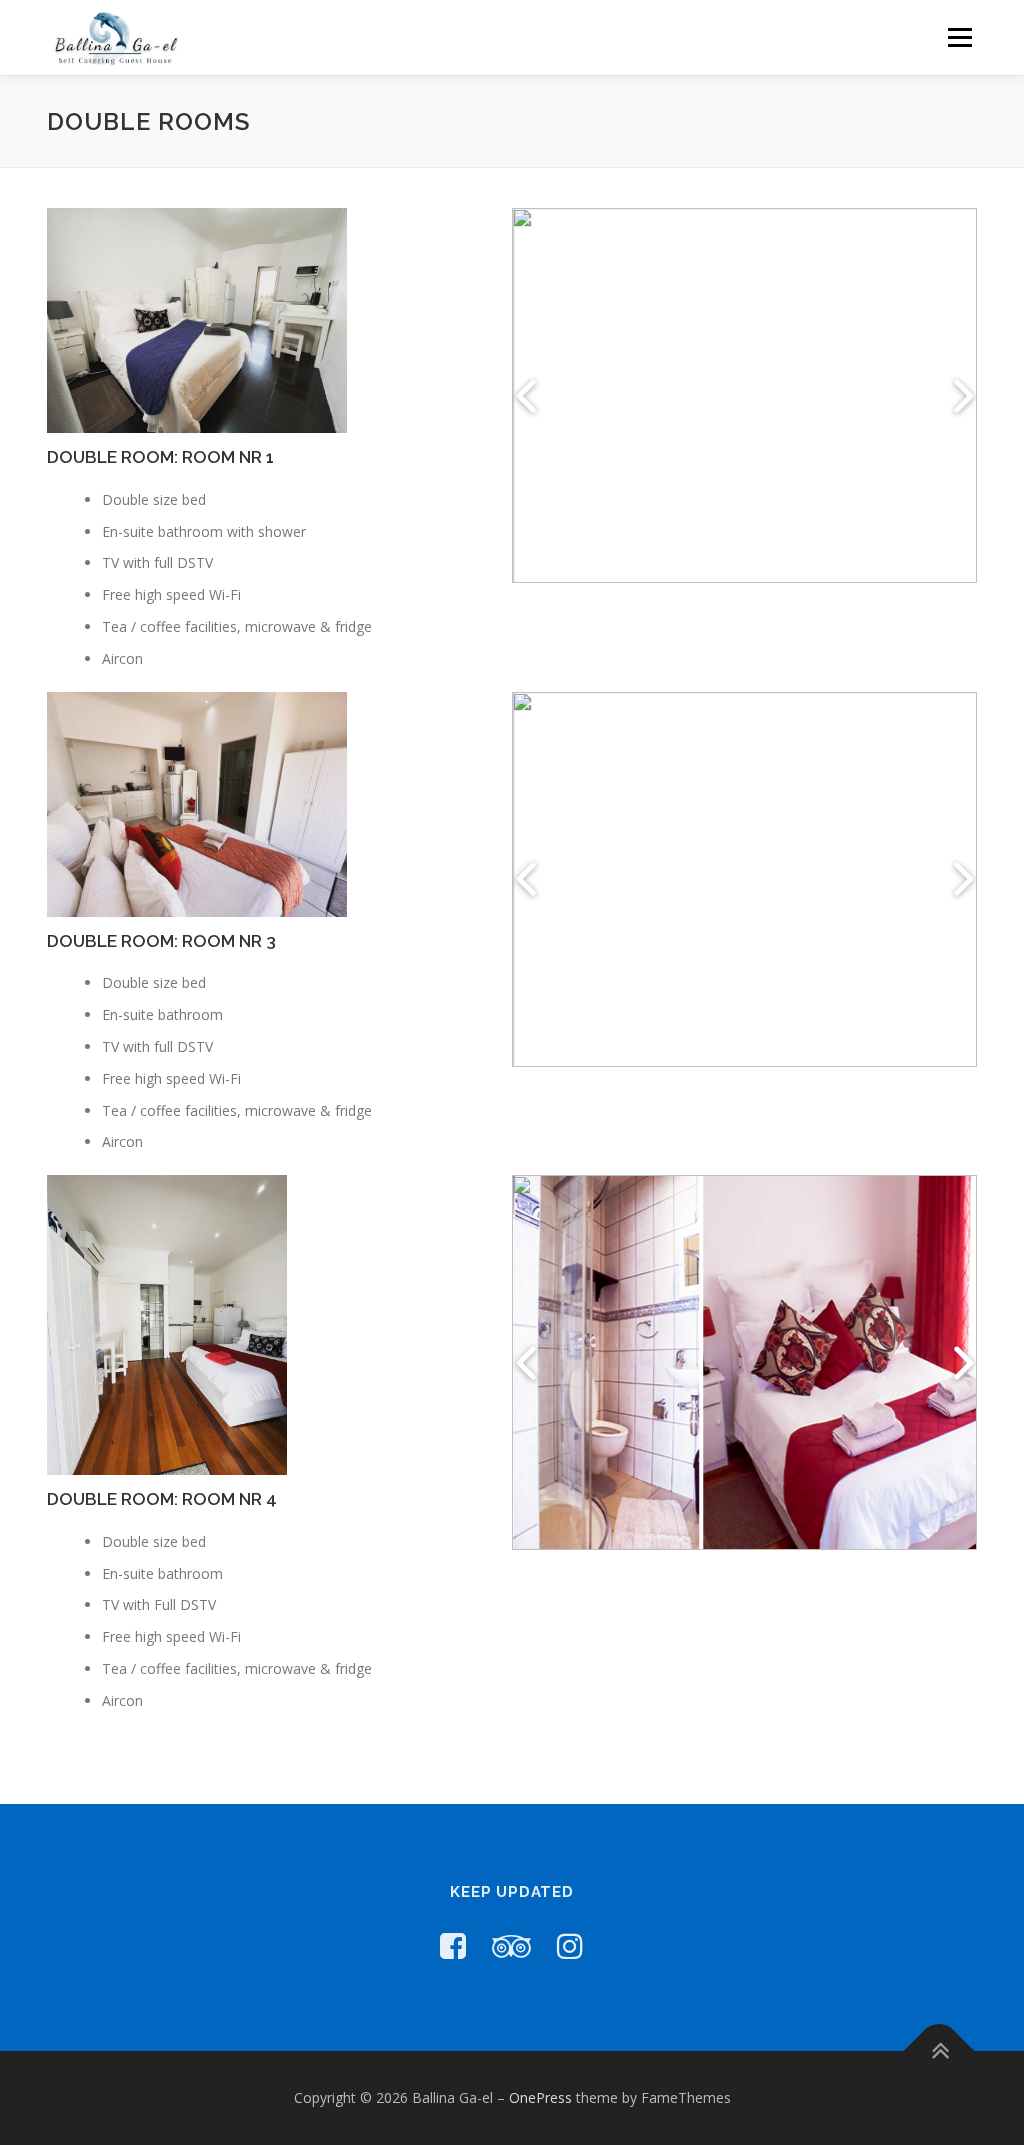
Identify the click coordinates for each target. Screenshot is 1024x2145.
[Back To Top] (939, 2051)
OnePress (540, 2097)
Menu (959, 37)
